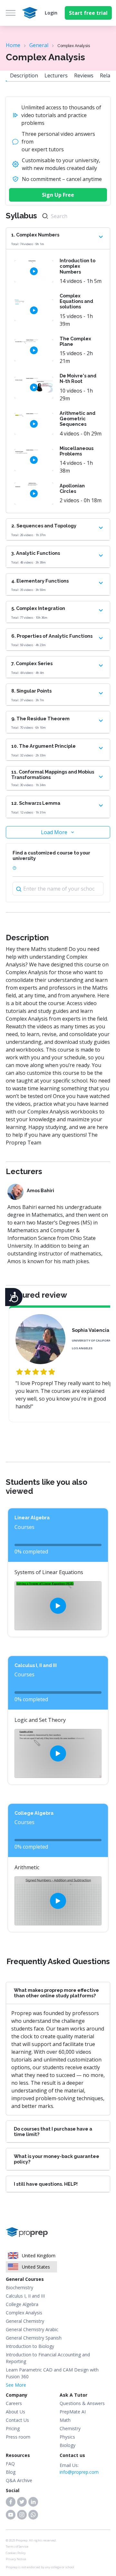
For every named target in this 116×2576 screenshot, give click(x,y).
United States (36, 2267)
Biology (68, 2445)
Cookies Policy (16, 2553)
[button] (11, 2502)
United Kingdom (39, 2256)
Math (65, 2420)
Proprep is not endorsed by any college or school (40, 2567)
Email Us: (79, 2469)
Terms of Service (17, 2546)
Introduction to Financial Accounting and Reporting (48, 2358)
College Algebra (22, 2304)
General (39, 45)
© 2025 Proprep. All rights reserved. (31, 2540)
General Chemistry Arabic (32, 2329)
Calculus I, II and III (25, 2296)
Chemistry (70, 2428)
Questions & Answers (82, 2403)
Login (51, 13)
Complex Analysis (24, 2313)
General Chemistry (25, 2321)
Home (13, 45)
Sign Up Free (58, 195)
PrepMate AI (73, 2412)
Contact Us (17, 2420)
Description (24, 75)
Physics (67, 2437)
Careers (14, 2403)
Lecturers (56, 75)
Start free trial (88, 13)
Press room (18, 2437)
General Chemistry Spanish (34, 2338)
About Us (15, 2412)
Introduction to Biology (30, 2346)
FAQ (10, 2464)
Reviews (84, 75)
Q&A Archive (19, 2480)
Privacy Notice (16, 2559)
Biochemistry (19, 2287)
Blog (11, 2472)
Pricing (13, 2428)
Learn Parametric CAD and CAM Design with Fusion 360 (52, 2373)
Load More (54, 832)
